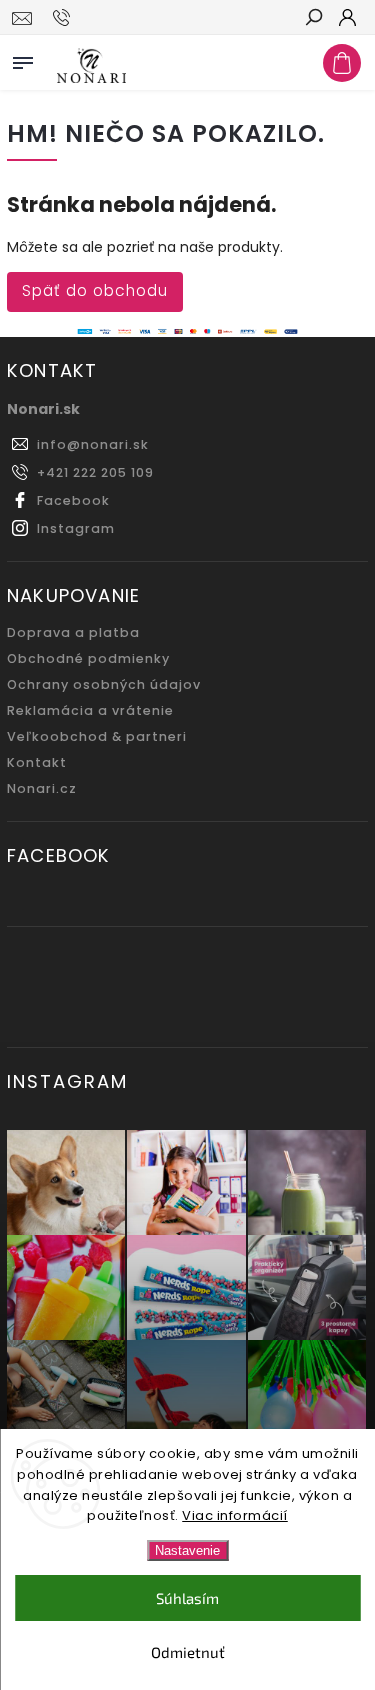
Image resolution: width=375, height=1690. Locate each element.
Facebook (73, 500)
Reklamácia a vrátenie (90, 710)
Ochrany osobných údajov (104, 684)
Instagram (76, 528)
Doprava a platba (73, 632)
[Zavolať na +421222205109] (64, 18)
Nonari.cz (42, 788)
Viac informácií (235, 1515)
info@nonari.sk (93, 444)
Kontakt (37, 762)
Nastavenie (187, 1550)
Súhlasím (187, 1598)
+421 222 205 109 (95, 472)
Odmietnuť (188, 1652)
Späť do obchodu (95, 290)
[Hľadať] (313, 19)
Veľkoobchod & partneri (97, 736)
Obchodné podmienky (88, 658)
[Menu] (23, 59)
